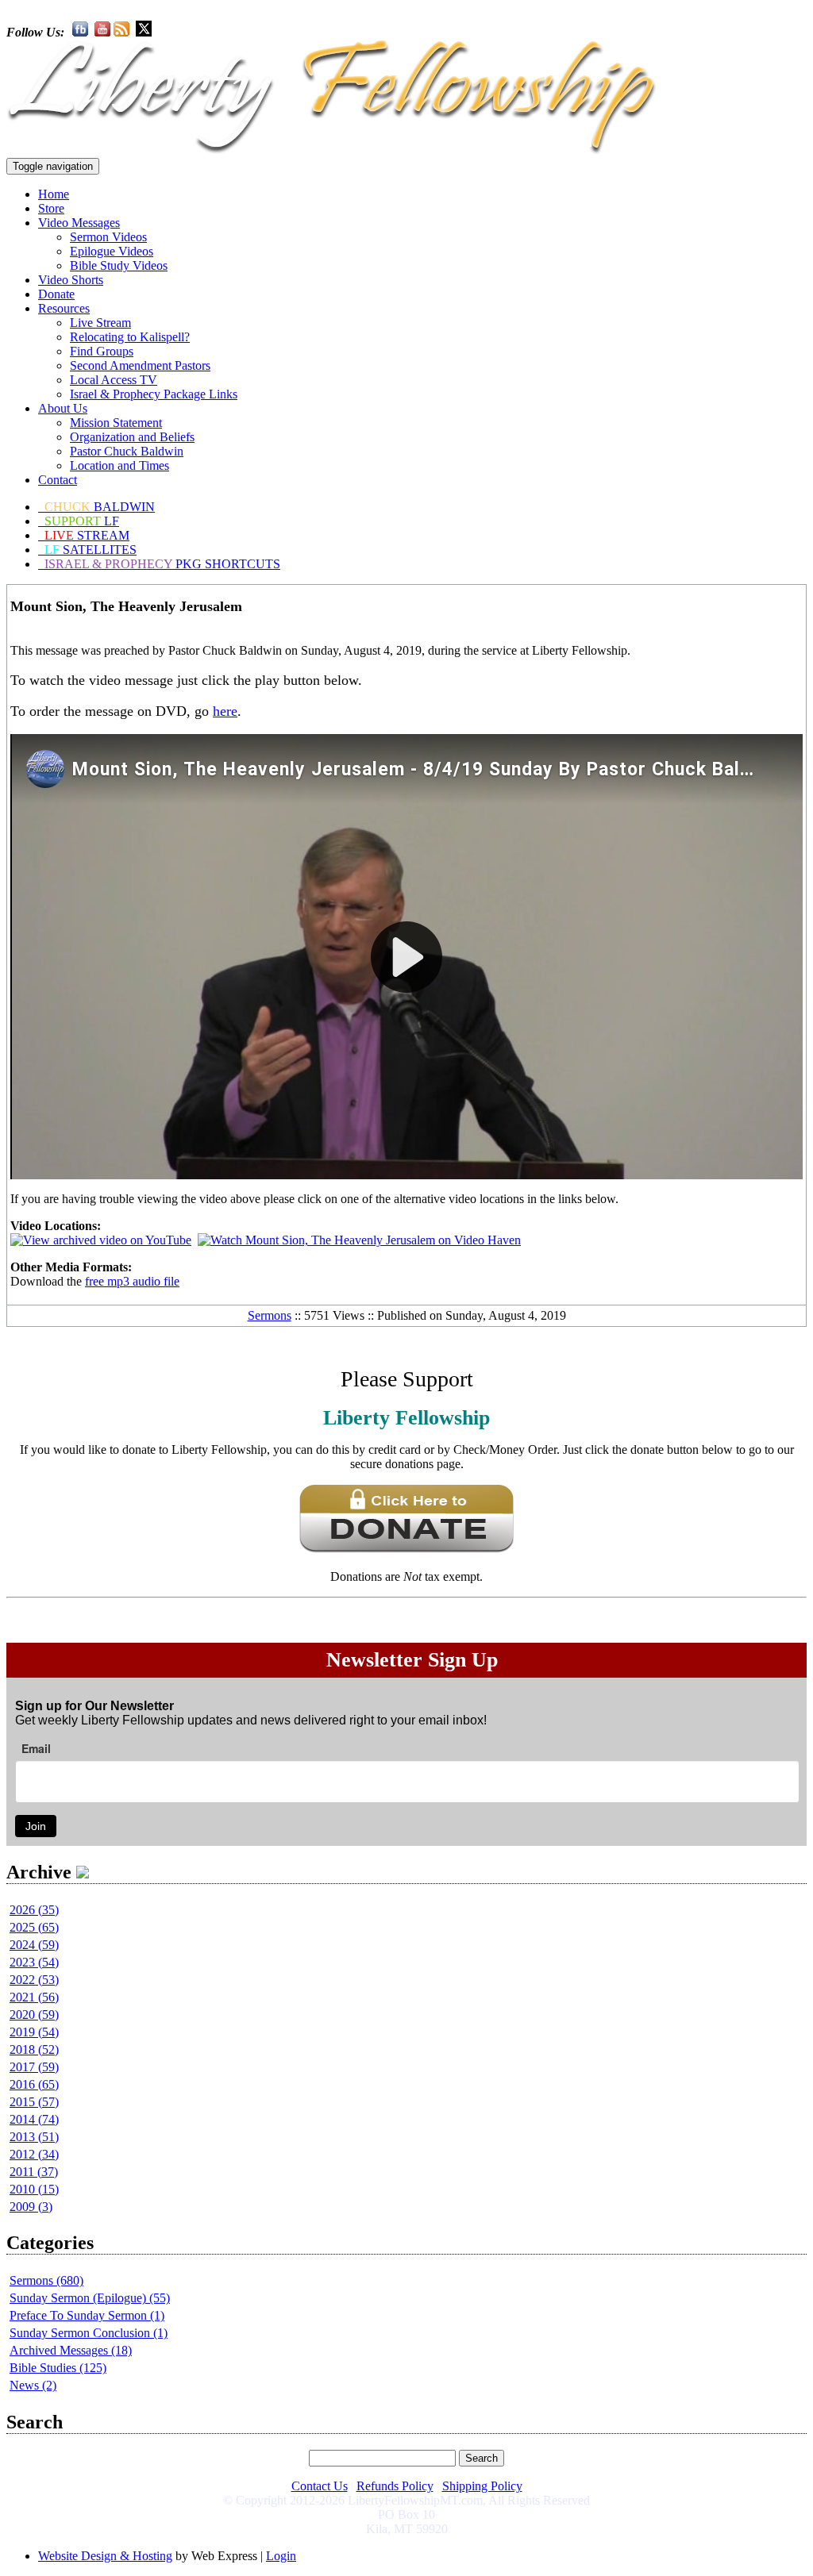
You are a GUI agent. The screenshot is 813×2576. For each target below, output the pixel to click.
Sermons (270, 1315)
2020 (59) (34, 2015)
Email (36, 1748)
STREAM (87, 535)
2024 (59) (34, 1945)
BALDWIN (100, 507)
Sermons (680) (46, 2280)
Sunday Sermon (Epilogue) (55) (90, 2298)
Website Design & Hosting (105, 2556)
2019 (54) (34, 2032)
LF (82, 521)
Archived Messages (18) (71, 2350)
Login (281, 2556)
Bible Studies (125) (58, 2368)
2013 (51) (34, 2137)
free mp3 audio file (132, 1281)
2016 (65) (34, 2084)
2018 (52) (34, 2049)
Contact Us (320, 2486)
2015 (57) (34, 2102)
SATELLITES (91, 550)
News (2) (33, 2385)
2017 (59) (34, 2067)
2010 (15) (34, 2189)
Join (36, 1826)
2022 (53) (34, 1980)
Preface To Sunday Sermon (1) (87, 2315)
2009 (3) (31, 2207)
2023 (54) (34, 1962)
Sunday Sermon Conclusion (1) (89, 2333)
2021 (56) (34, 1997)
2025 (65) (34, 1927)
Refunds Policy (395, 2486)
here (225, 711)
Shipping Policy (482, 2486)
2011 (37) (34, 2172)
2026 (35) (34, 1910)
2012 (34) (34, 2154)
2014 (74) (34, 2119)
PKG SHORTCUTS (162, 564)
